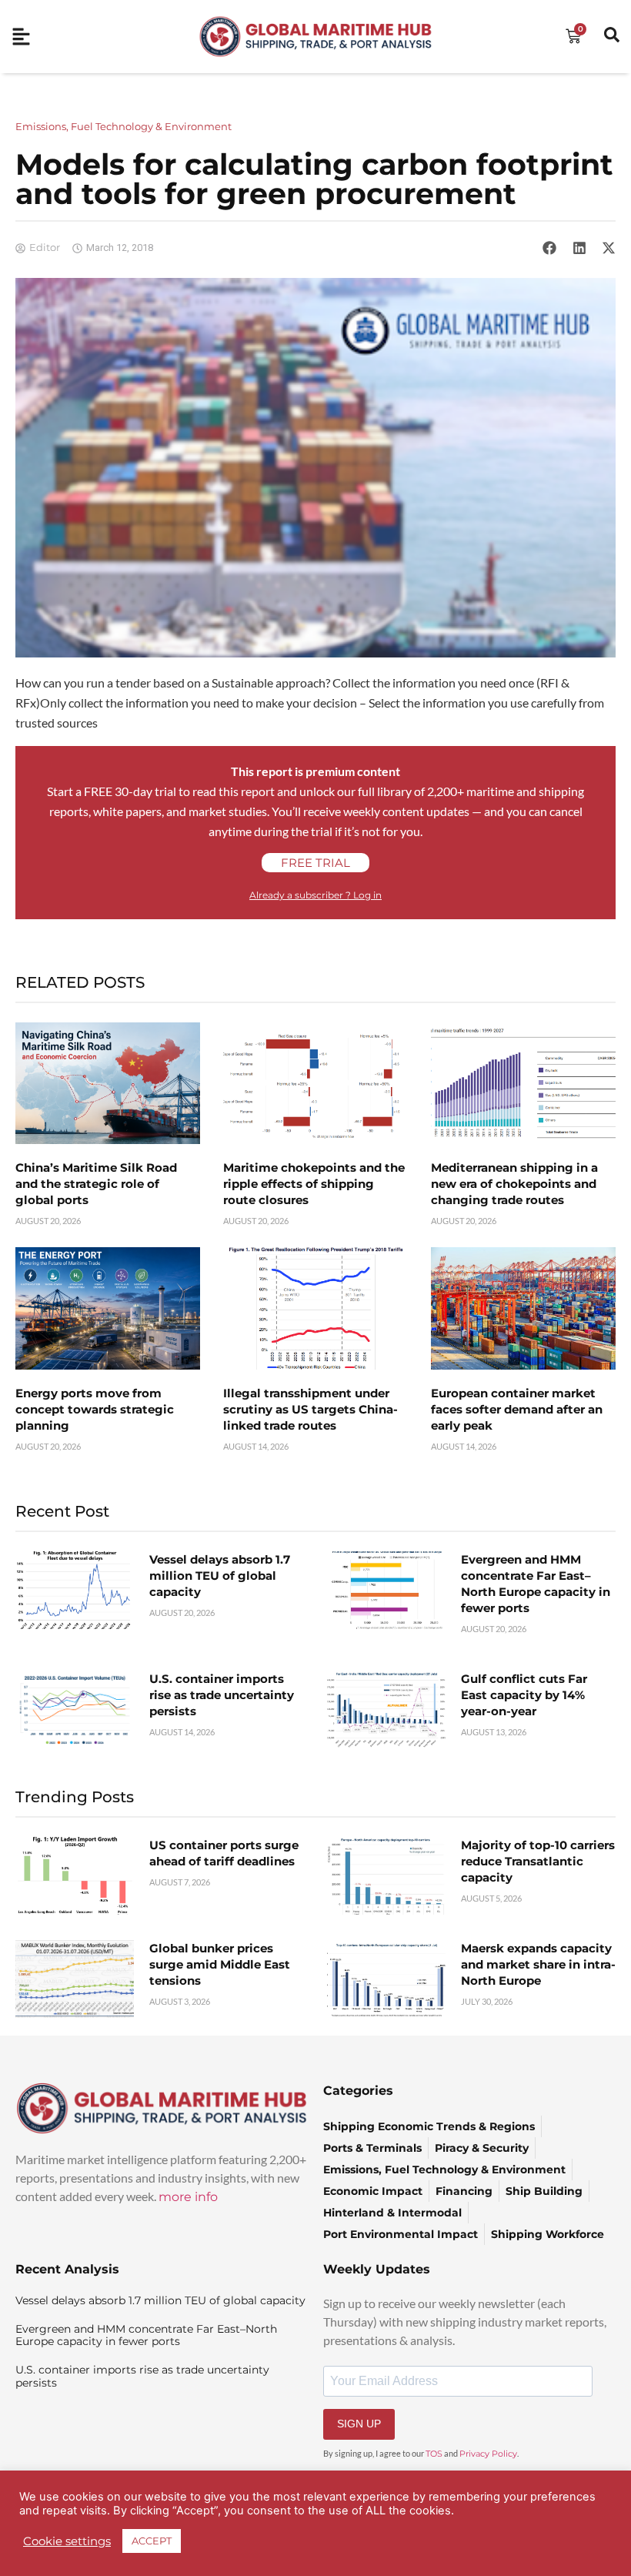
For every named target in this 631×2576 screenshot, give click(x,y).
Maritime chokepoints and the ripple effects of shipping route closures (314, 1184)
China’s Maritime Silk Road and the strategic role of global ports (96, 1184)
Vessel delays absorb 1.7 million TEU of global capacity (220, 1576)
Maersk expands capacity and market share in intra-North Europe (538, 1964)
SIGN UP (359, 2424)
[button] (549, 248)
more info (188, 2197)
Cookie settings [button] (67, 2541)
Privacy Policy (488, 2454)
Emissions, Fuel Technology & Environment (124, 126)
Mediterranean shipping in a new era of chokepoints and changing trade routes (514, 1184)
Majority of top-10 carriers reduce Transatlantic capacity (538, 1861)
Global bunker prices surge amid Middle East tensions (220, 1964)
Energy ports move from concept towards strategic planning (95, 1409)
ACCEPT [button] (152, 2541)
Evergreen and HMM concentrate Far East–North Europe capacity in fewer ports (146, 2335)
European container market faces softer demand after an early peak (517, 1409)
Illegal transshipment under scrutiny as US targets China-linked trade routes (310, 1409)
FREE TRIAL (315, 863)
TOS (434, 2454)
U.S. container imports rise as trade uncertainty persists (222, 1695)
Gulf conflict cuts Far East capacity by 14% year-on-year (524, 1695)
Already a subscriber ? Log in (315, 895)
